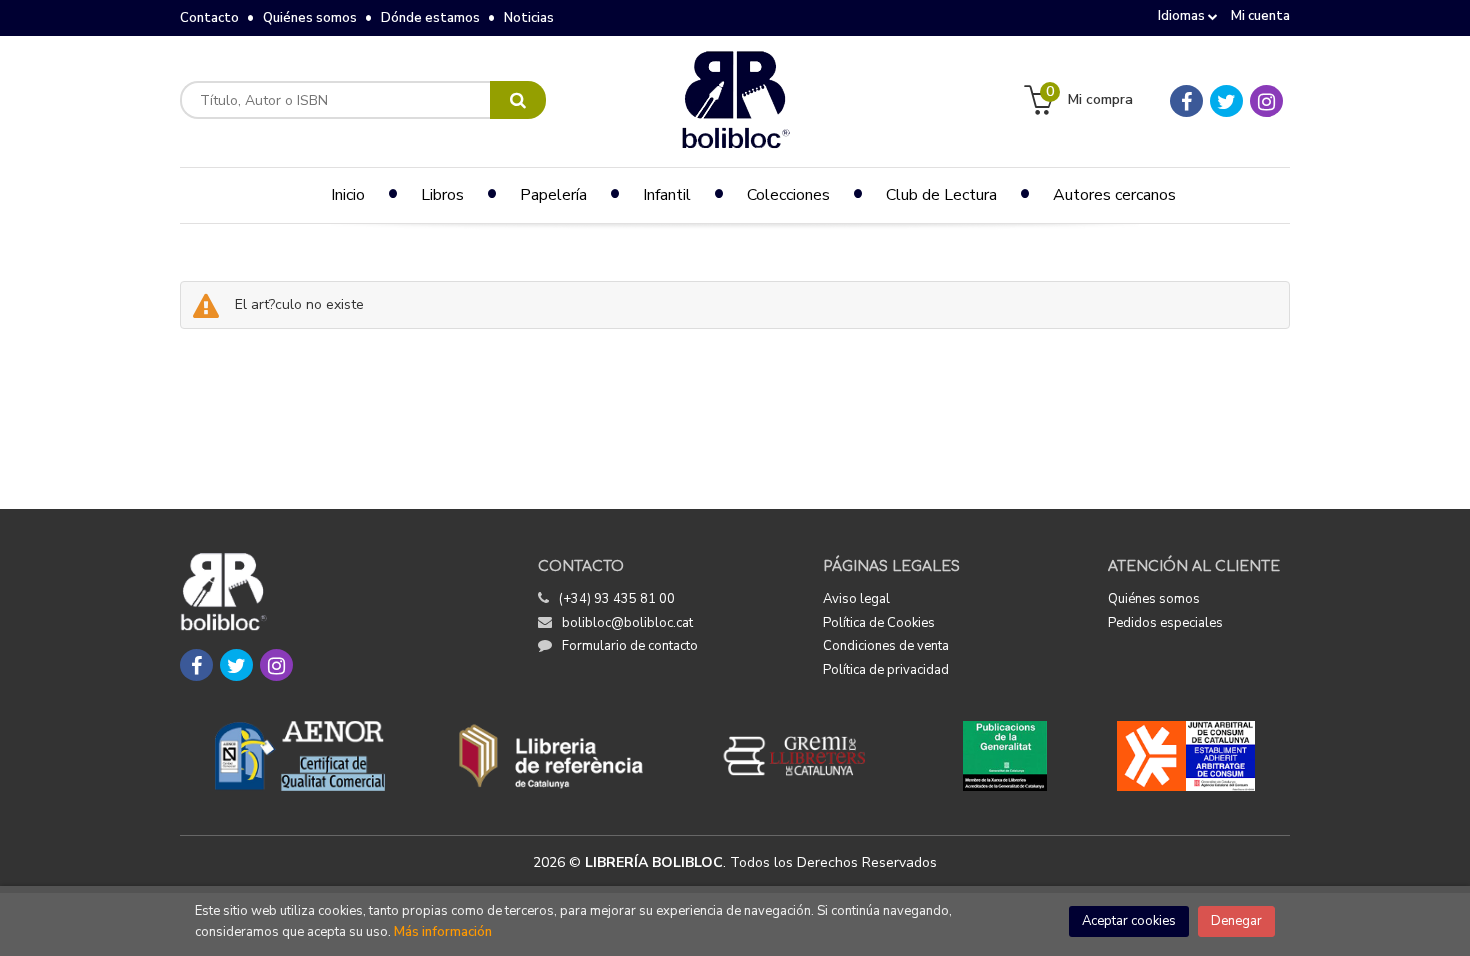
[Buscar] (518, 100)
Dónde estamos (430, 18)
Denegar (1236, 921)
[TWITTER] (1226, 101)
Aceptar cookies (1129, 921)
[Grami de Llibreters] (805, 756)
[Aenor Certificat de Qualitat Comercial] (300, 756)
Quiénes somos (310, 18)
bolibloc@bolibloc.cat (627, 623)
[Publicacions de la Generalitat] (1004, 756)
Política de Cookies (879, 623)
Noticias (529, 18)
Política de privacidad (886, 670)
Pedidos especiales (1165, 623)
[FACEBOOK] (1186, 101)
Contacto (209, 18)
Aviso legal (856, 599)
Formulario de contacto (630, 646)
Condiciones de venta (886, 646)
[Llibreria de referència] (551, 756)
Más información (443, 932)
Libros (442, 195)
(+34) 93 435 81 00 (617, 599)
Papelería (553, 195)
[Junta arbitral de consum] (1186, 756)
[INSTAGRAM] (1266, 101)
